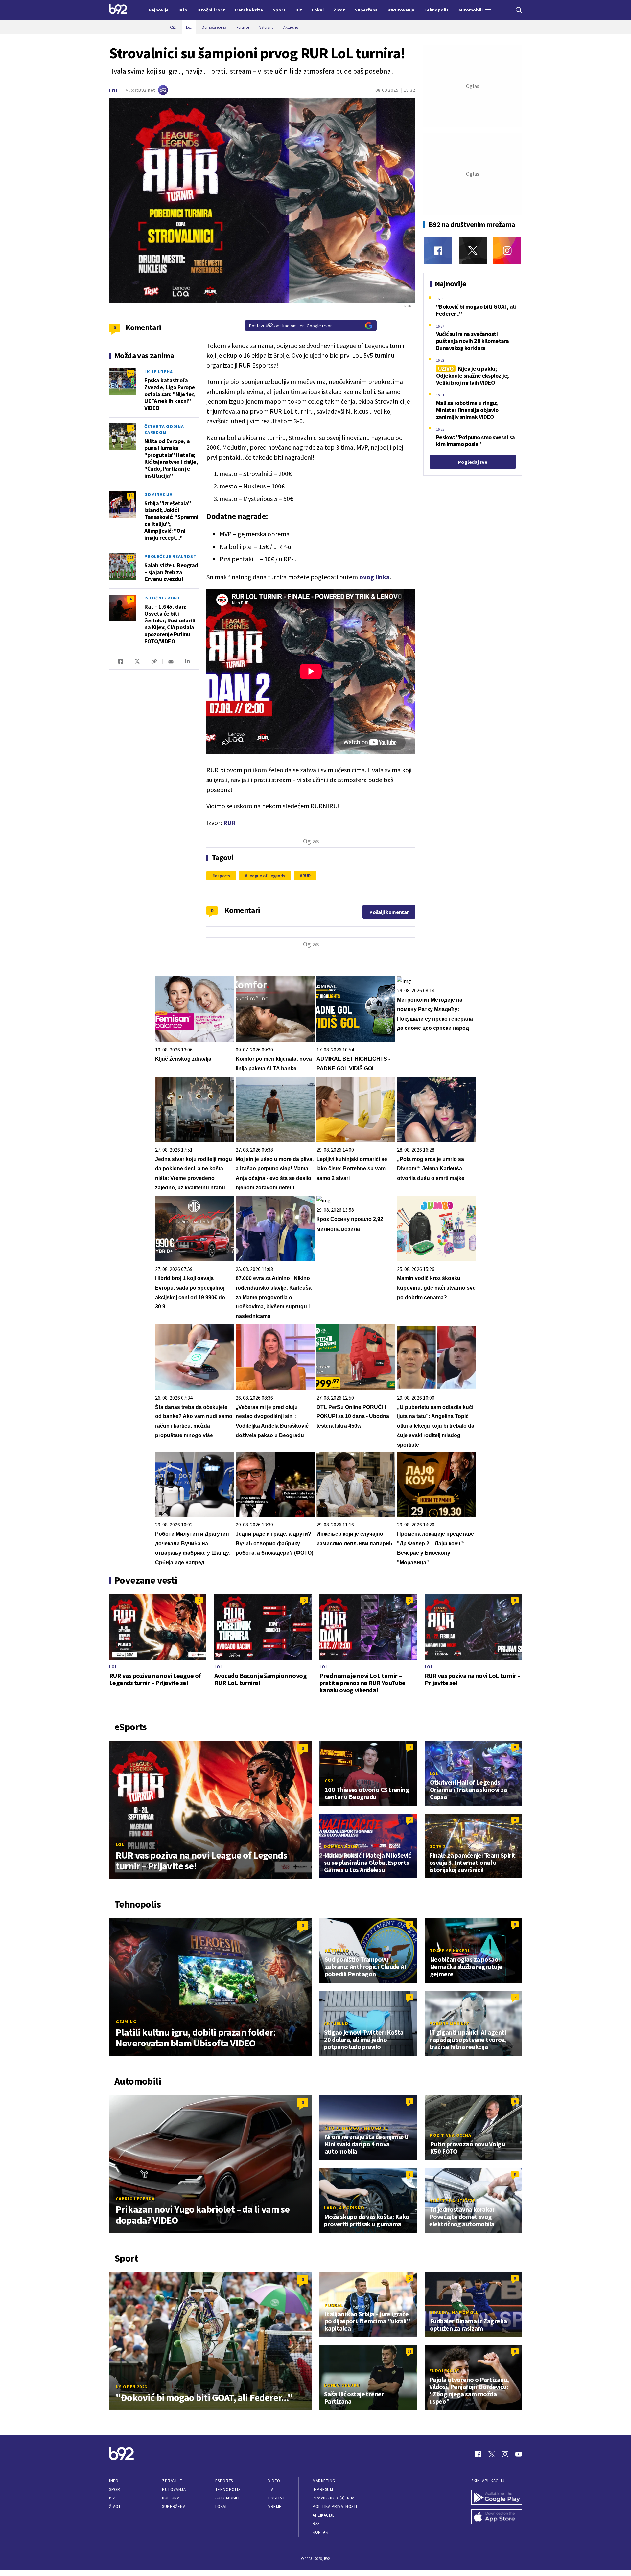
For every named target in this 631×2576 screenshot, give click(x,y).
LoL (114, 90)
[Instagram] (507, 250)
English (276, 2498)
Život (115, 2507)
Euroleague (444, 2371)
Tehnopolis (228, 2489)
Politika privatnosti (335, 2507)
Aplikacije (324, 2515)
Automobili (227, 2498)
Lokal (222, 2507)
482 (130, 373)
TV (271, 2489)
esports (223, 876)
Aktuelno (337, 1951)
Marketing (324, 2481)
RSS (316, 2524)
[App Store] (497, 2518)
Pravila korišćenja (334, 2498)
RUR (229, 822)
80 (130, 428)
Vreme (275, 2507)
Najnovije (159, 10)
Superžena (174, 2507)
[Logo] (118, 10)
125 (130, 558)
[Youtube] (519, 2454)
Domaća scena (341, 1846)
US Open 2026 (131, 2387)
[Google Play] (497, 2498)
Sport (116, 2489)
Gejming (126, 2022)
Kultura (171, 2498)
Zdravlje (172, 2481)
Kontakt (322, 2532)
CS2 (329, 1781)
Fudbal (334, 2305)
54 (130, 496)
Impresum (323, 2489)
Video (274, 2481)
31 (409, 2351)
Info (114, 2481)
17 (515, 1997)
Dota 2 (437, 1846)
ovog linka (374, 577)
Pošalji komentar (389, 912)
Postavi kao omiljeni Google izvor (291, 326)
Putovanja (174, 2489)
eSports (224, 2481)
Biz (112, 2498)
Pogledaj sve (472, 462)
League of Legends (266, 876)
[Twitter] (473, 250)
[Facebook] (438, 250)
